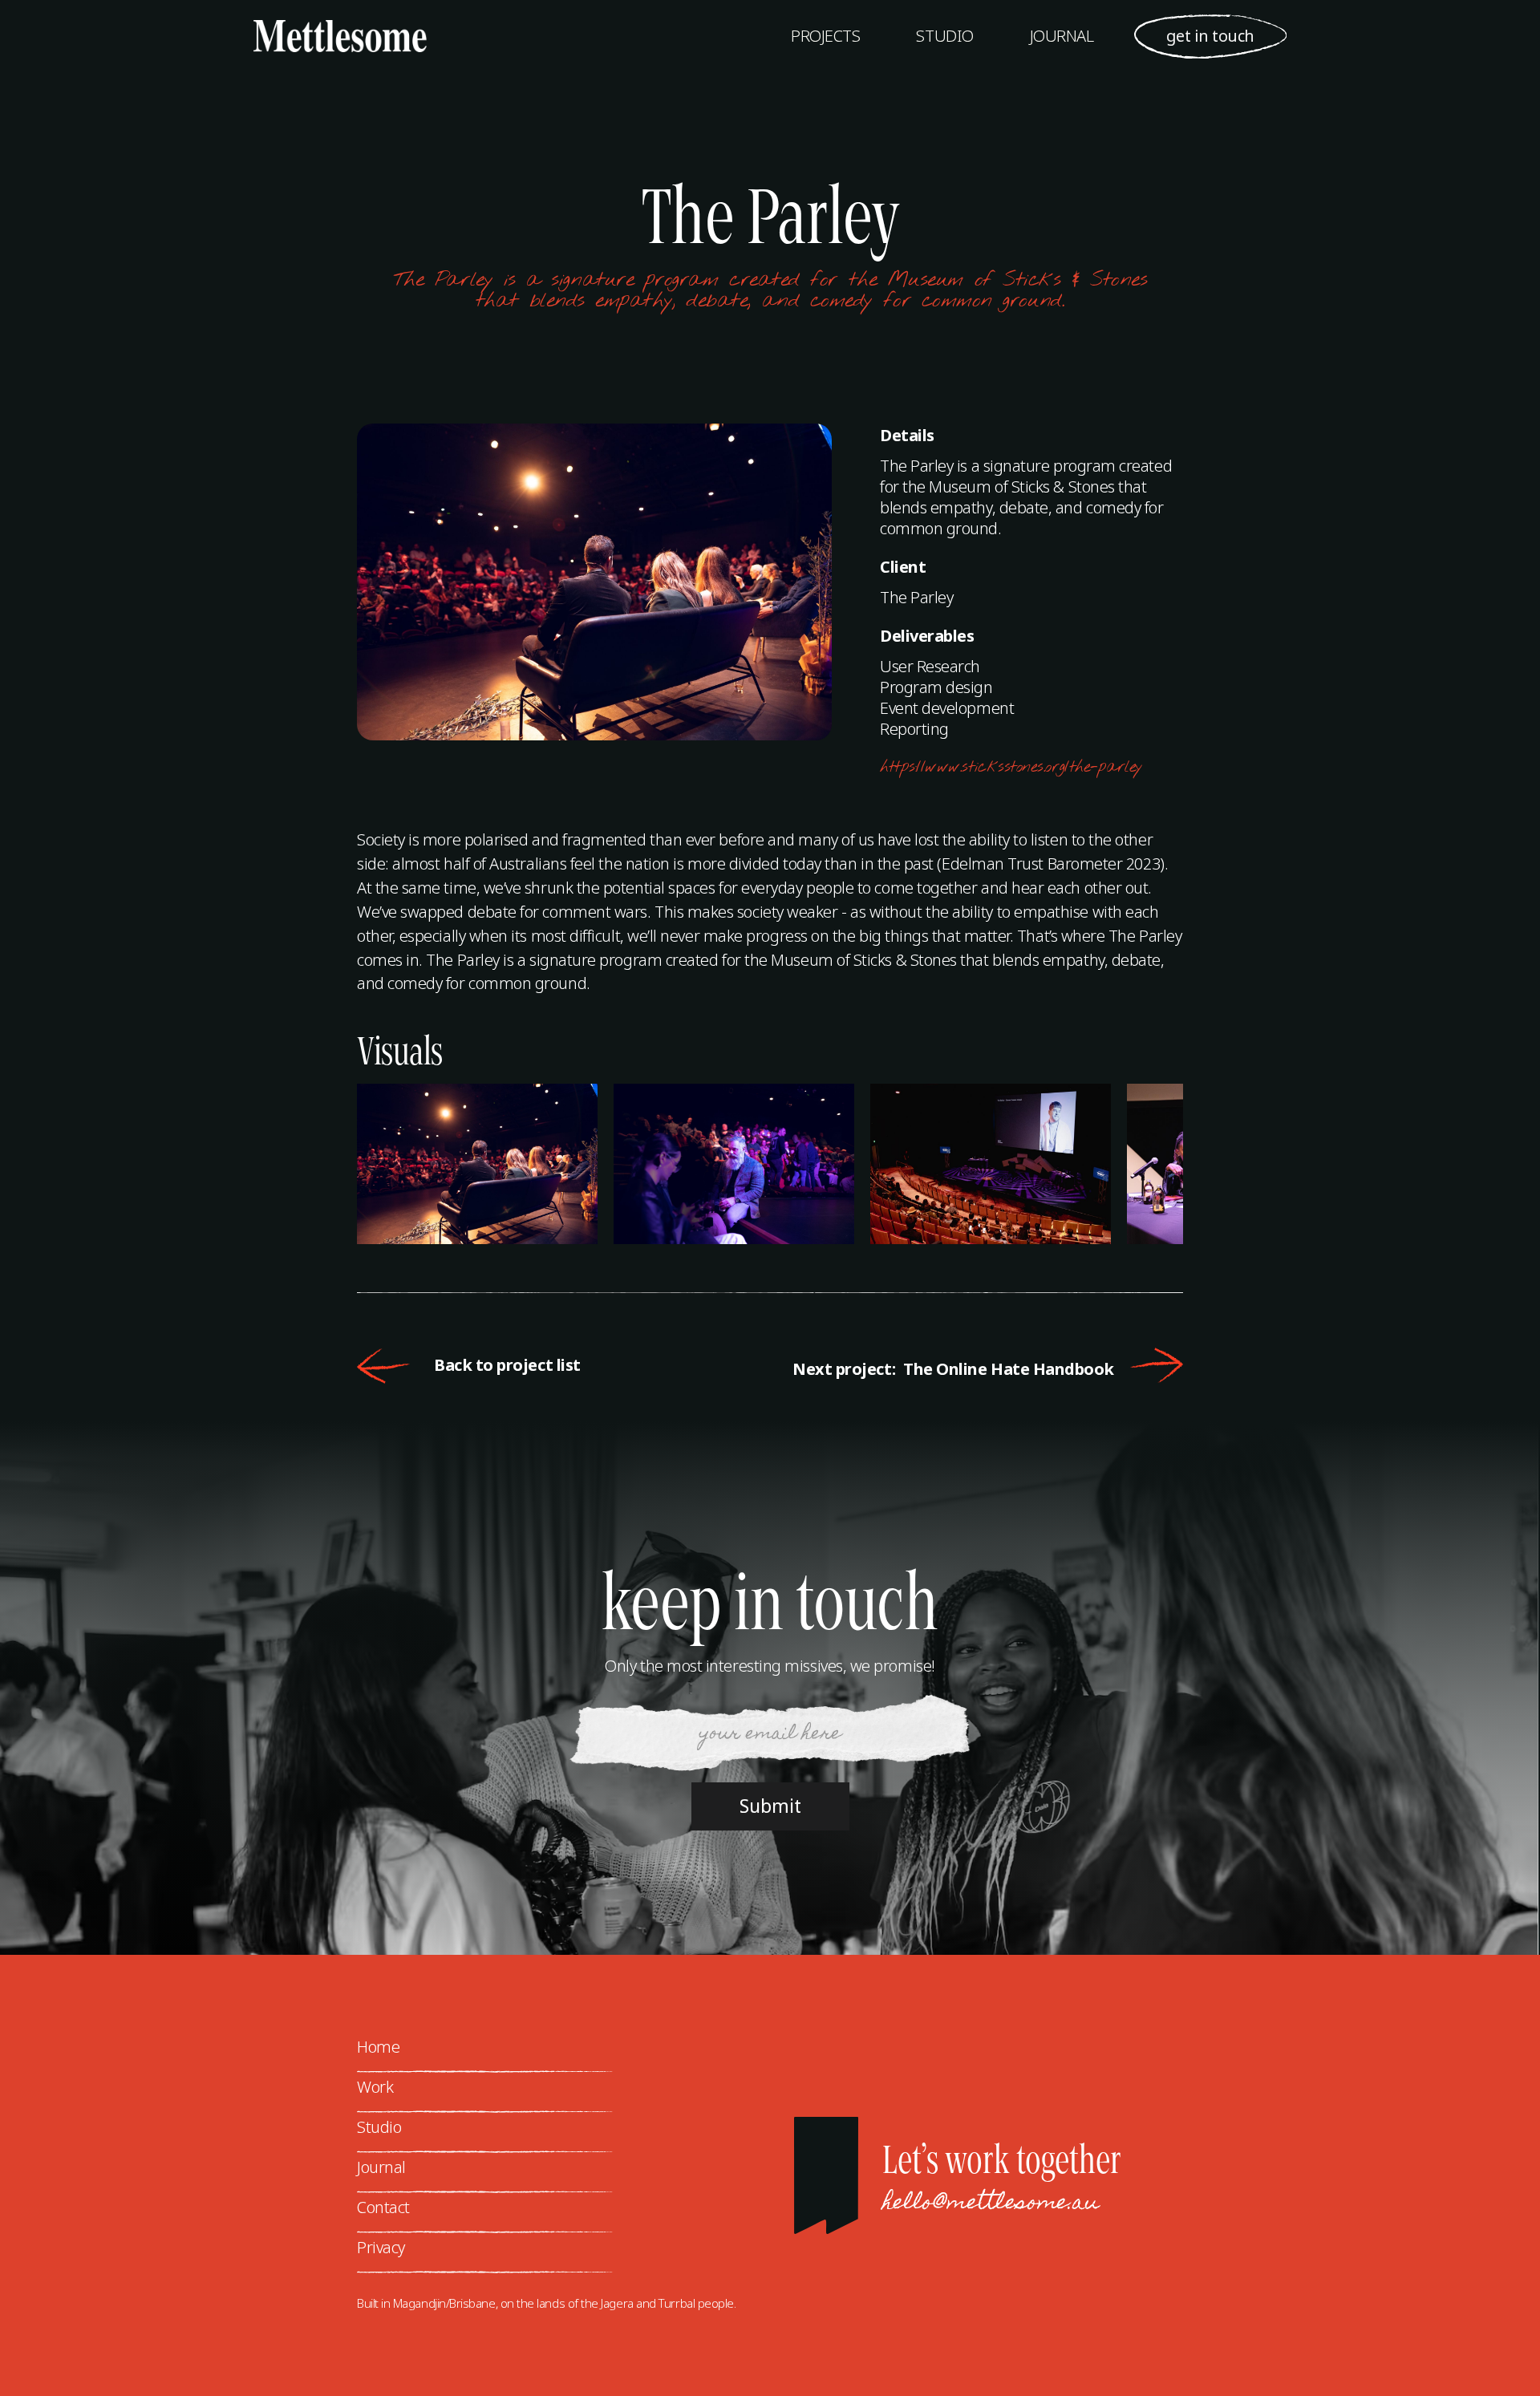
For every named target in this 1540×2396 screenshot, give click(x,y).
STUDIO (944, 36)
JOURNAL (1062, 36)
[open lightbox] (485, 1164)
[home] (324, 36)
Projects (825, 36)
